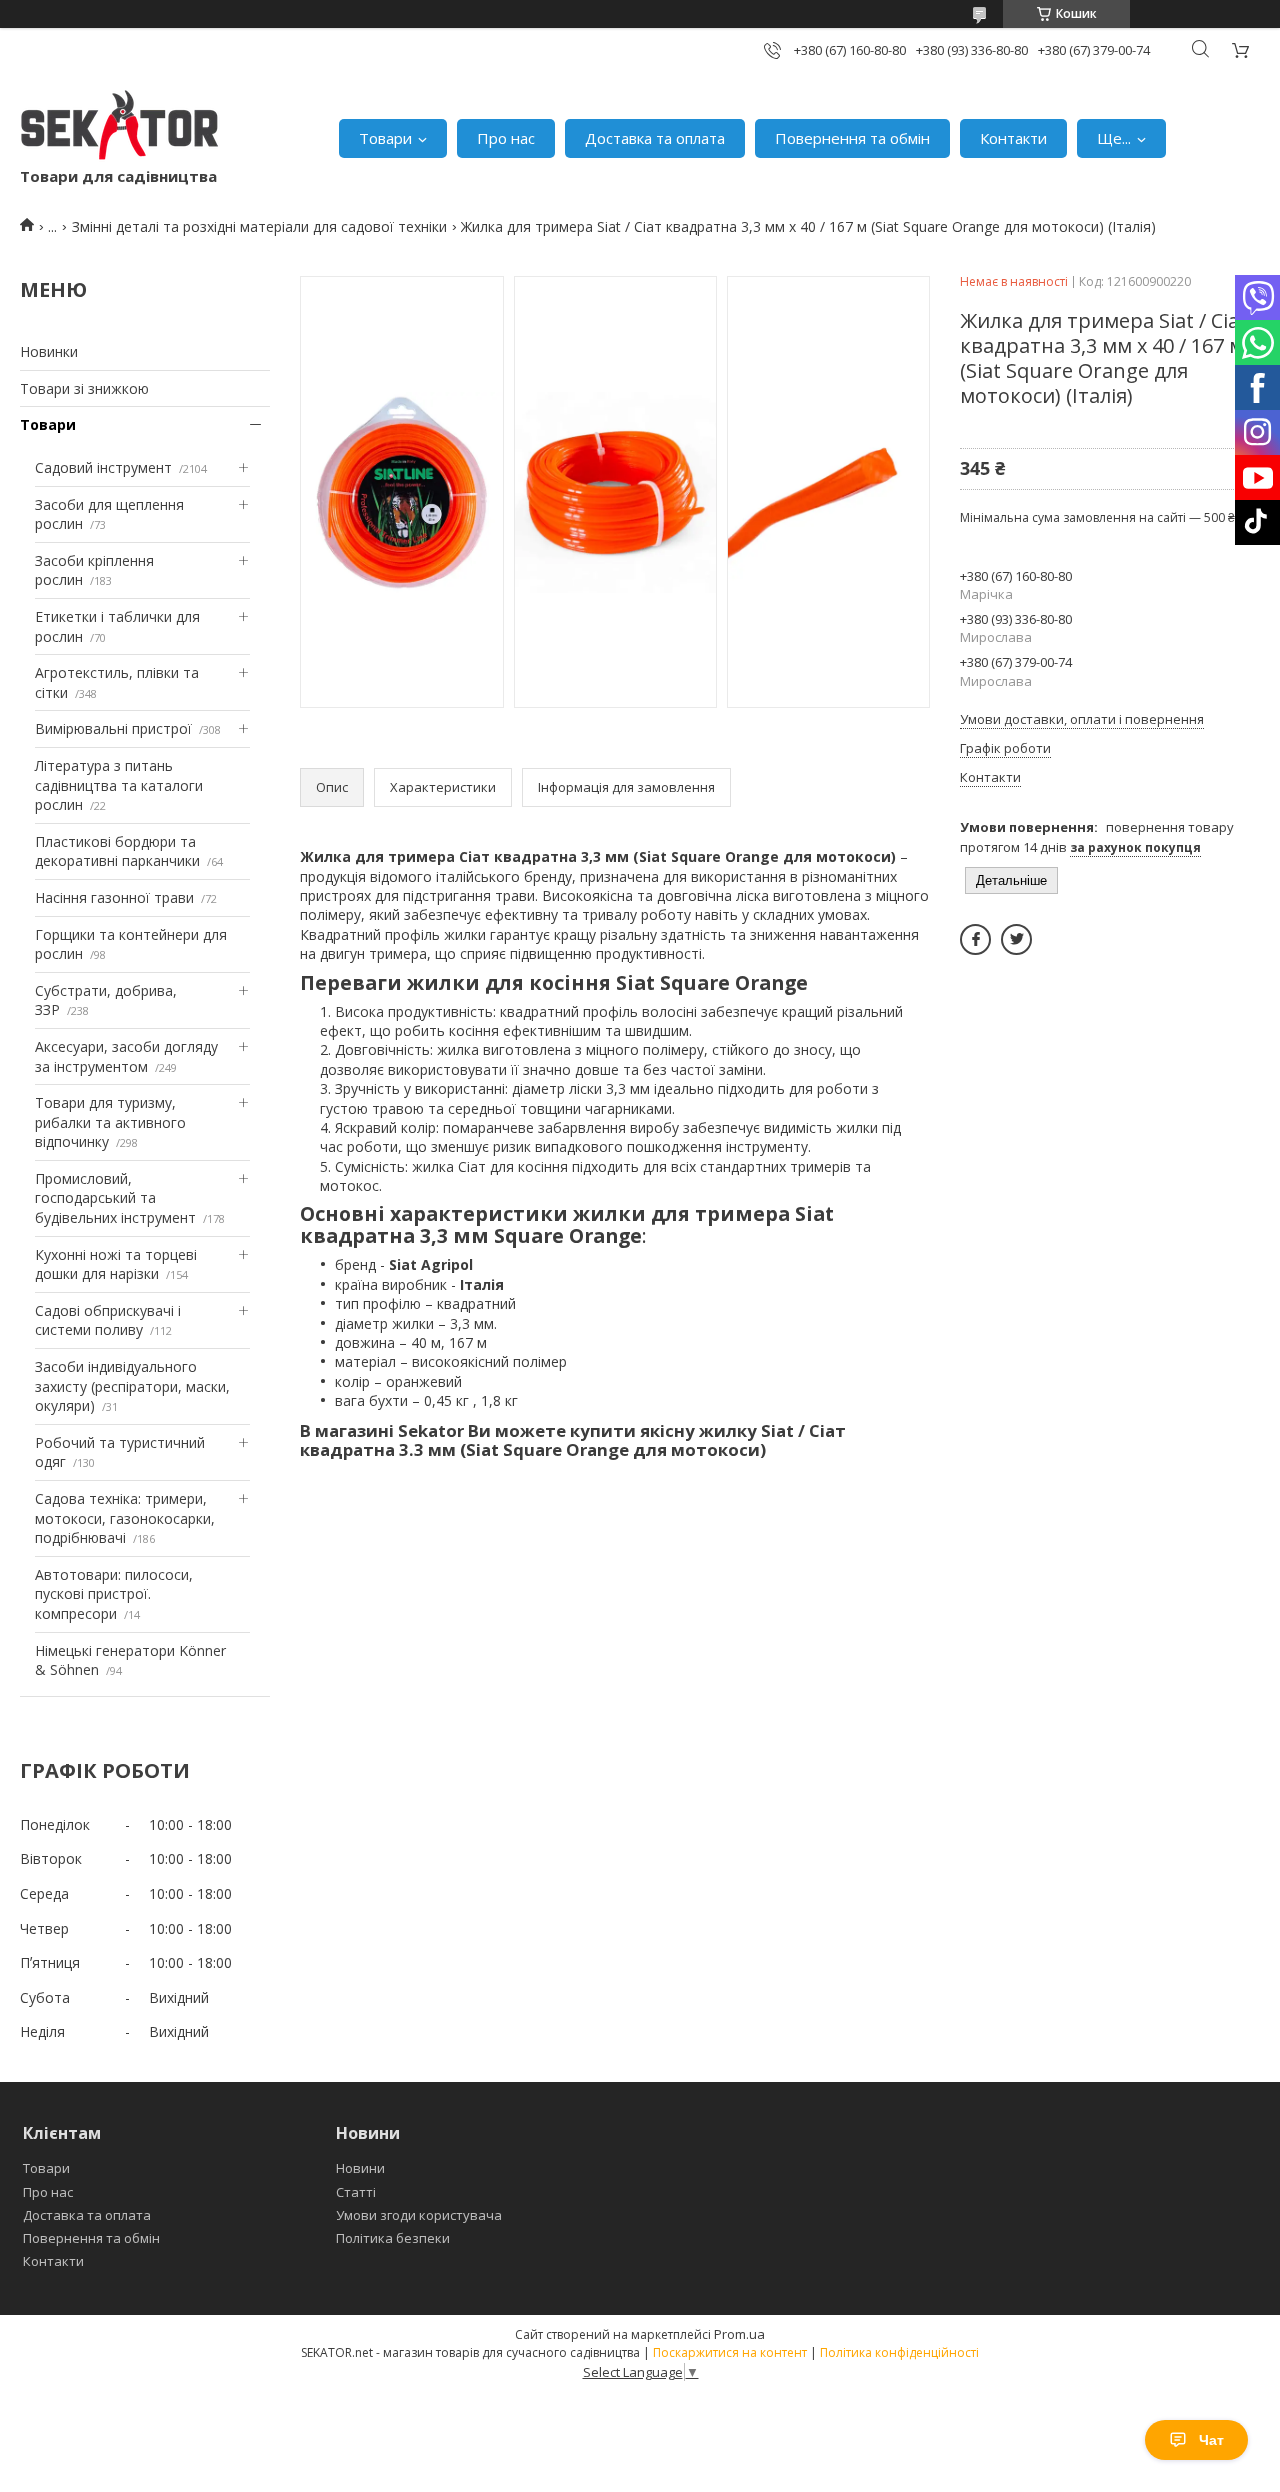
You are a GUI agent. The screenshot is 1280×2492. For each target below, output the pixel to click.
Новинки (49, 351)
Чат (1211, 2440)
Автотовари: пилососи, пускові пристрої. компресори (114, 1594)
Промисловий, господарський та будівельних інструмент (115, 1198)
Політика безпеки (393, 2238)
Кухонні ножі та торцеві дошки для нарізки (116, 1264)
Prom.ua (739, 2334)
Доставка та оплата (655, 138)
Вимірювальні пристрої (113, 728)
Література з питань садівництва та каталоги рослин (119, 785)
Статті (356, 2192)
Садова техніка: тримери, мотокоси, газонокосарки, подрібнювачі (125, 1518)
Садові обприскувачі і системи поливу (108, 1320)
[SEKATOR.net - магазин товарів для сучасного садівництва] (120, 128)
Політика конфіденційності (899, 2352)
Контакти (1013, 138)
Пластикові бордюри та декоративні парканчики (117, 851)
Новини (360, 2168)
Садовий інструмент (103, 467)
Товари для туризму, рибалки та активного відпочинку (110, 1122)
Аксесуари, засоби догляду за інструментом (126, 1056)
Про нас (506, 138)
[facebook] (975, 939)
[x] (1016, 939)
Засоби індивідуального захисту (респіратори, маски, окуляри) (132, 1386)
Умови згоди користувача (419, 2215)
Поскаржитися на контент (730, 2352)
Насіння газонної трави (114, 897)
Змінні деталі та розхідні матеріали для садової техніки (259, 226)
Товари (385, 138)
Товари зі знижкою (84, 388)
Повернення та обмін (852, 138)
